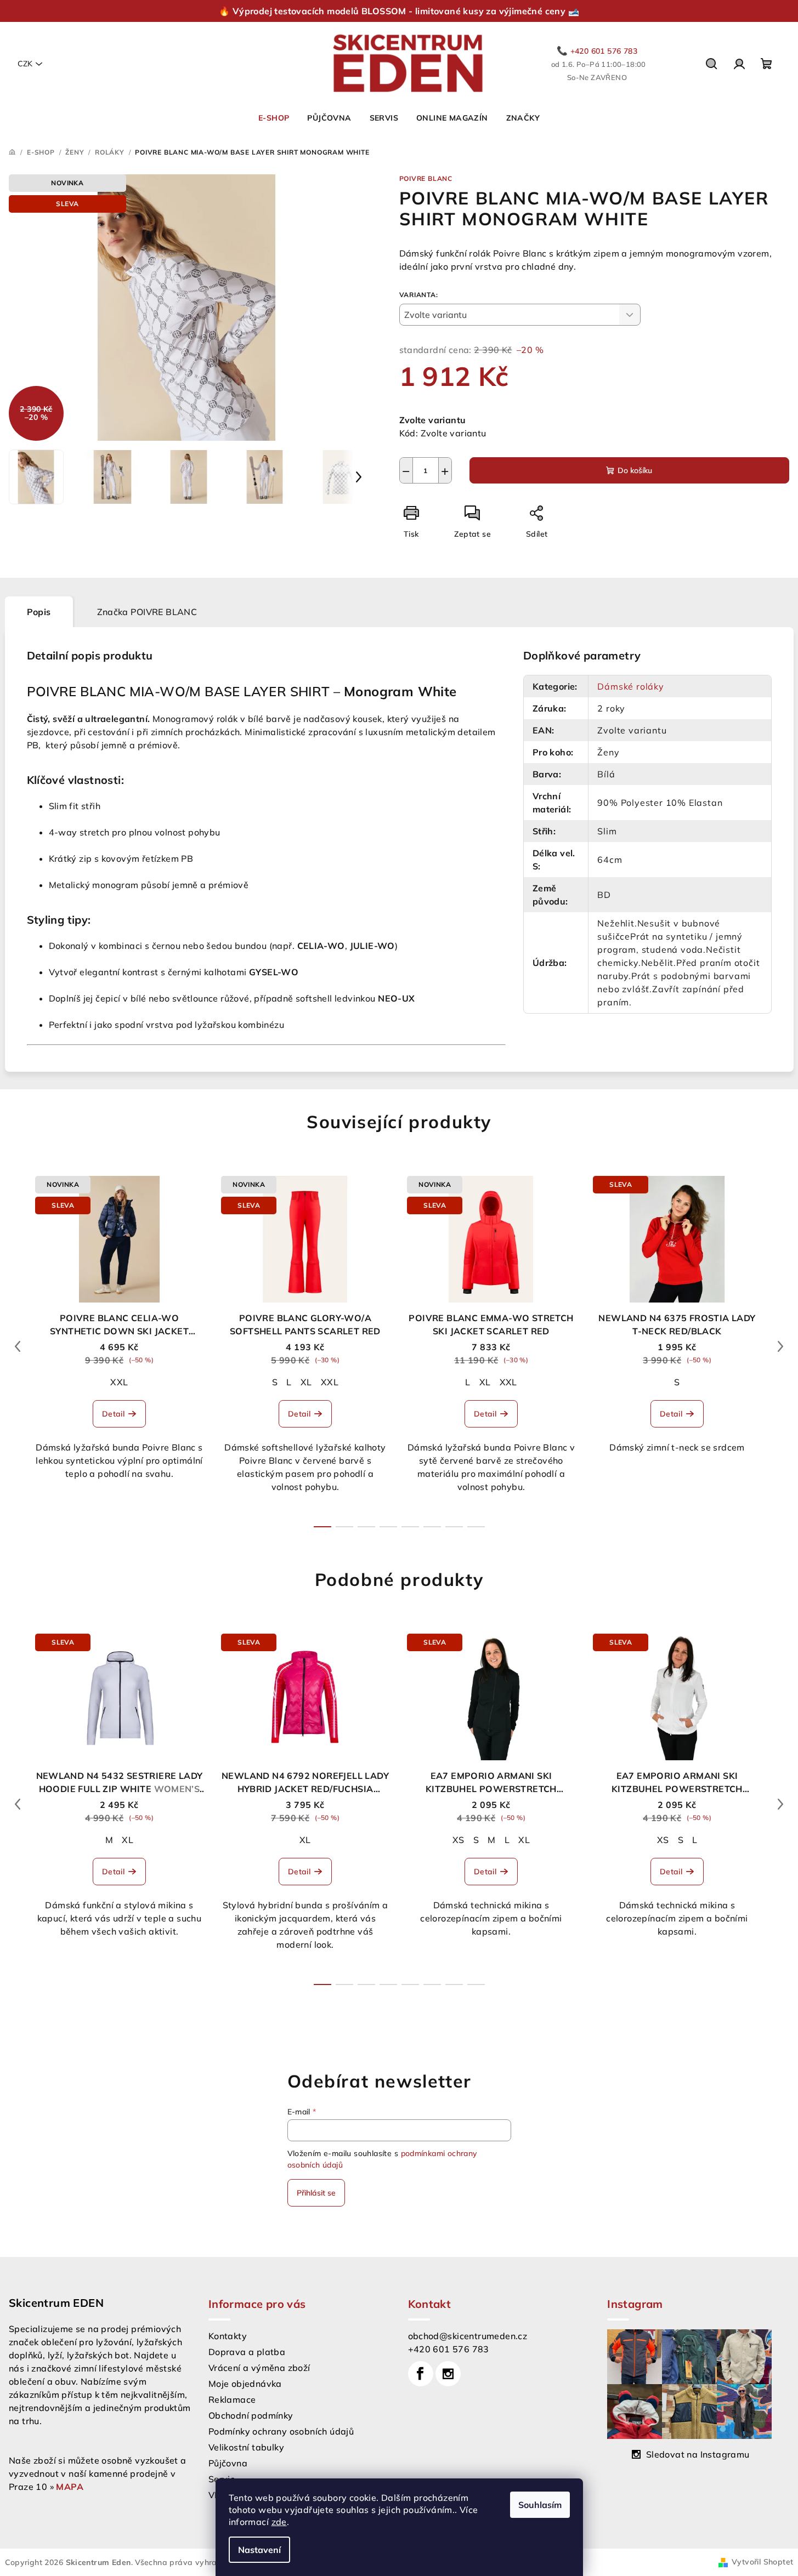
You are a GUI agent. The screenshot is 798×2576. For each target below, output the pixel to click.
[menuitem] (274, 118)
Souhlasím (540, 2505)
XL (306, 1382)
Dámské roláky (630, 686)
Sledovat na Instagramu (698, 2454)
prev (18, 1346)
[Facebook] (421, 2374)
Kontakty (228, 2336)
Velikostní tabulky (246, 2447)
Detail (113, 1414)
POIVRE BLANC (426, 178)
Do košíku (635, 470)
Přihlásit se (316, 2193)
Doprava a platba (247, 2352)
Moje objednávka (245, 2384)
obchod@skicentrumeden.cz (468, 2336)
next (780, 1346)
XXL (119, 1382)
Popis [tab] (39, 612)
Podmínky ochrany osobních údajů (281, 2431)
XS (459, 1840)
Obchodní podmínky (251, 2415)
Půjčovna (228, 2463)
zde (279, 2522)
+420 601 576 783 (449, 2349)
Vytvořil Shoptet (762, 2562)
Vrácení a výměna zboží (259, 2368)
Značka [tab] (147, 612)
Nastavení (259, 2550)
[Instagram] (448, 2374)
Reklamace (232, 2399)
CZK (25, 64)
